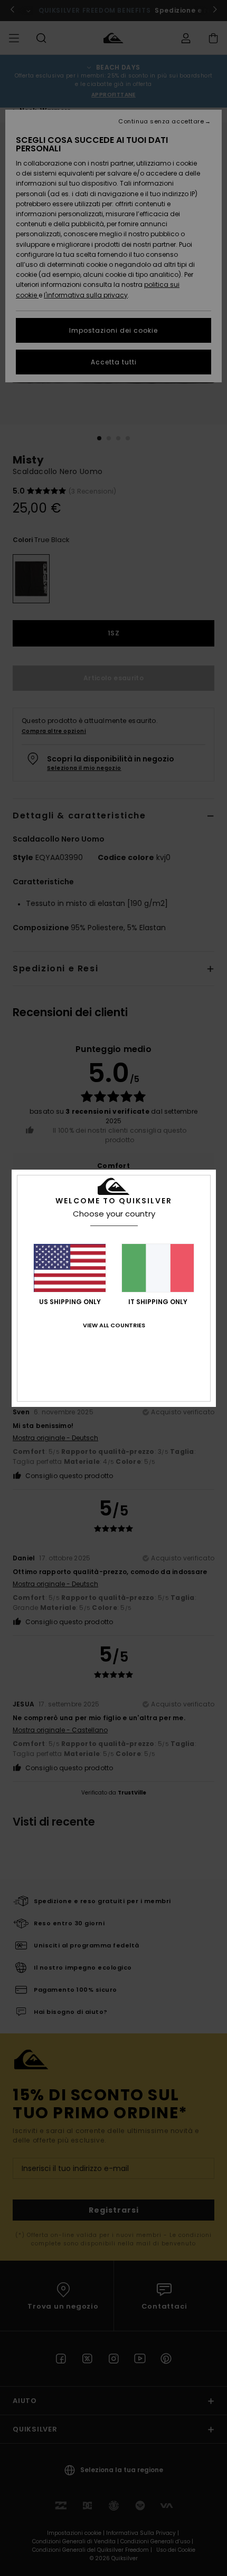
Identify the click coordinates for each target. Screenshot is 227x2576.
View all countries (114, 1325)
